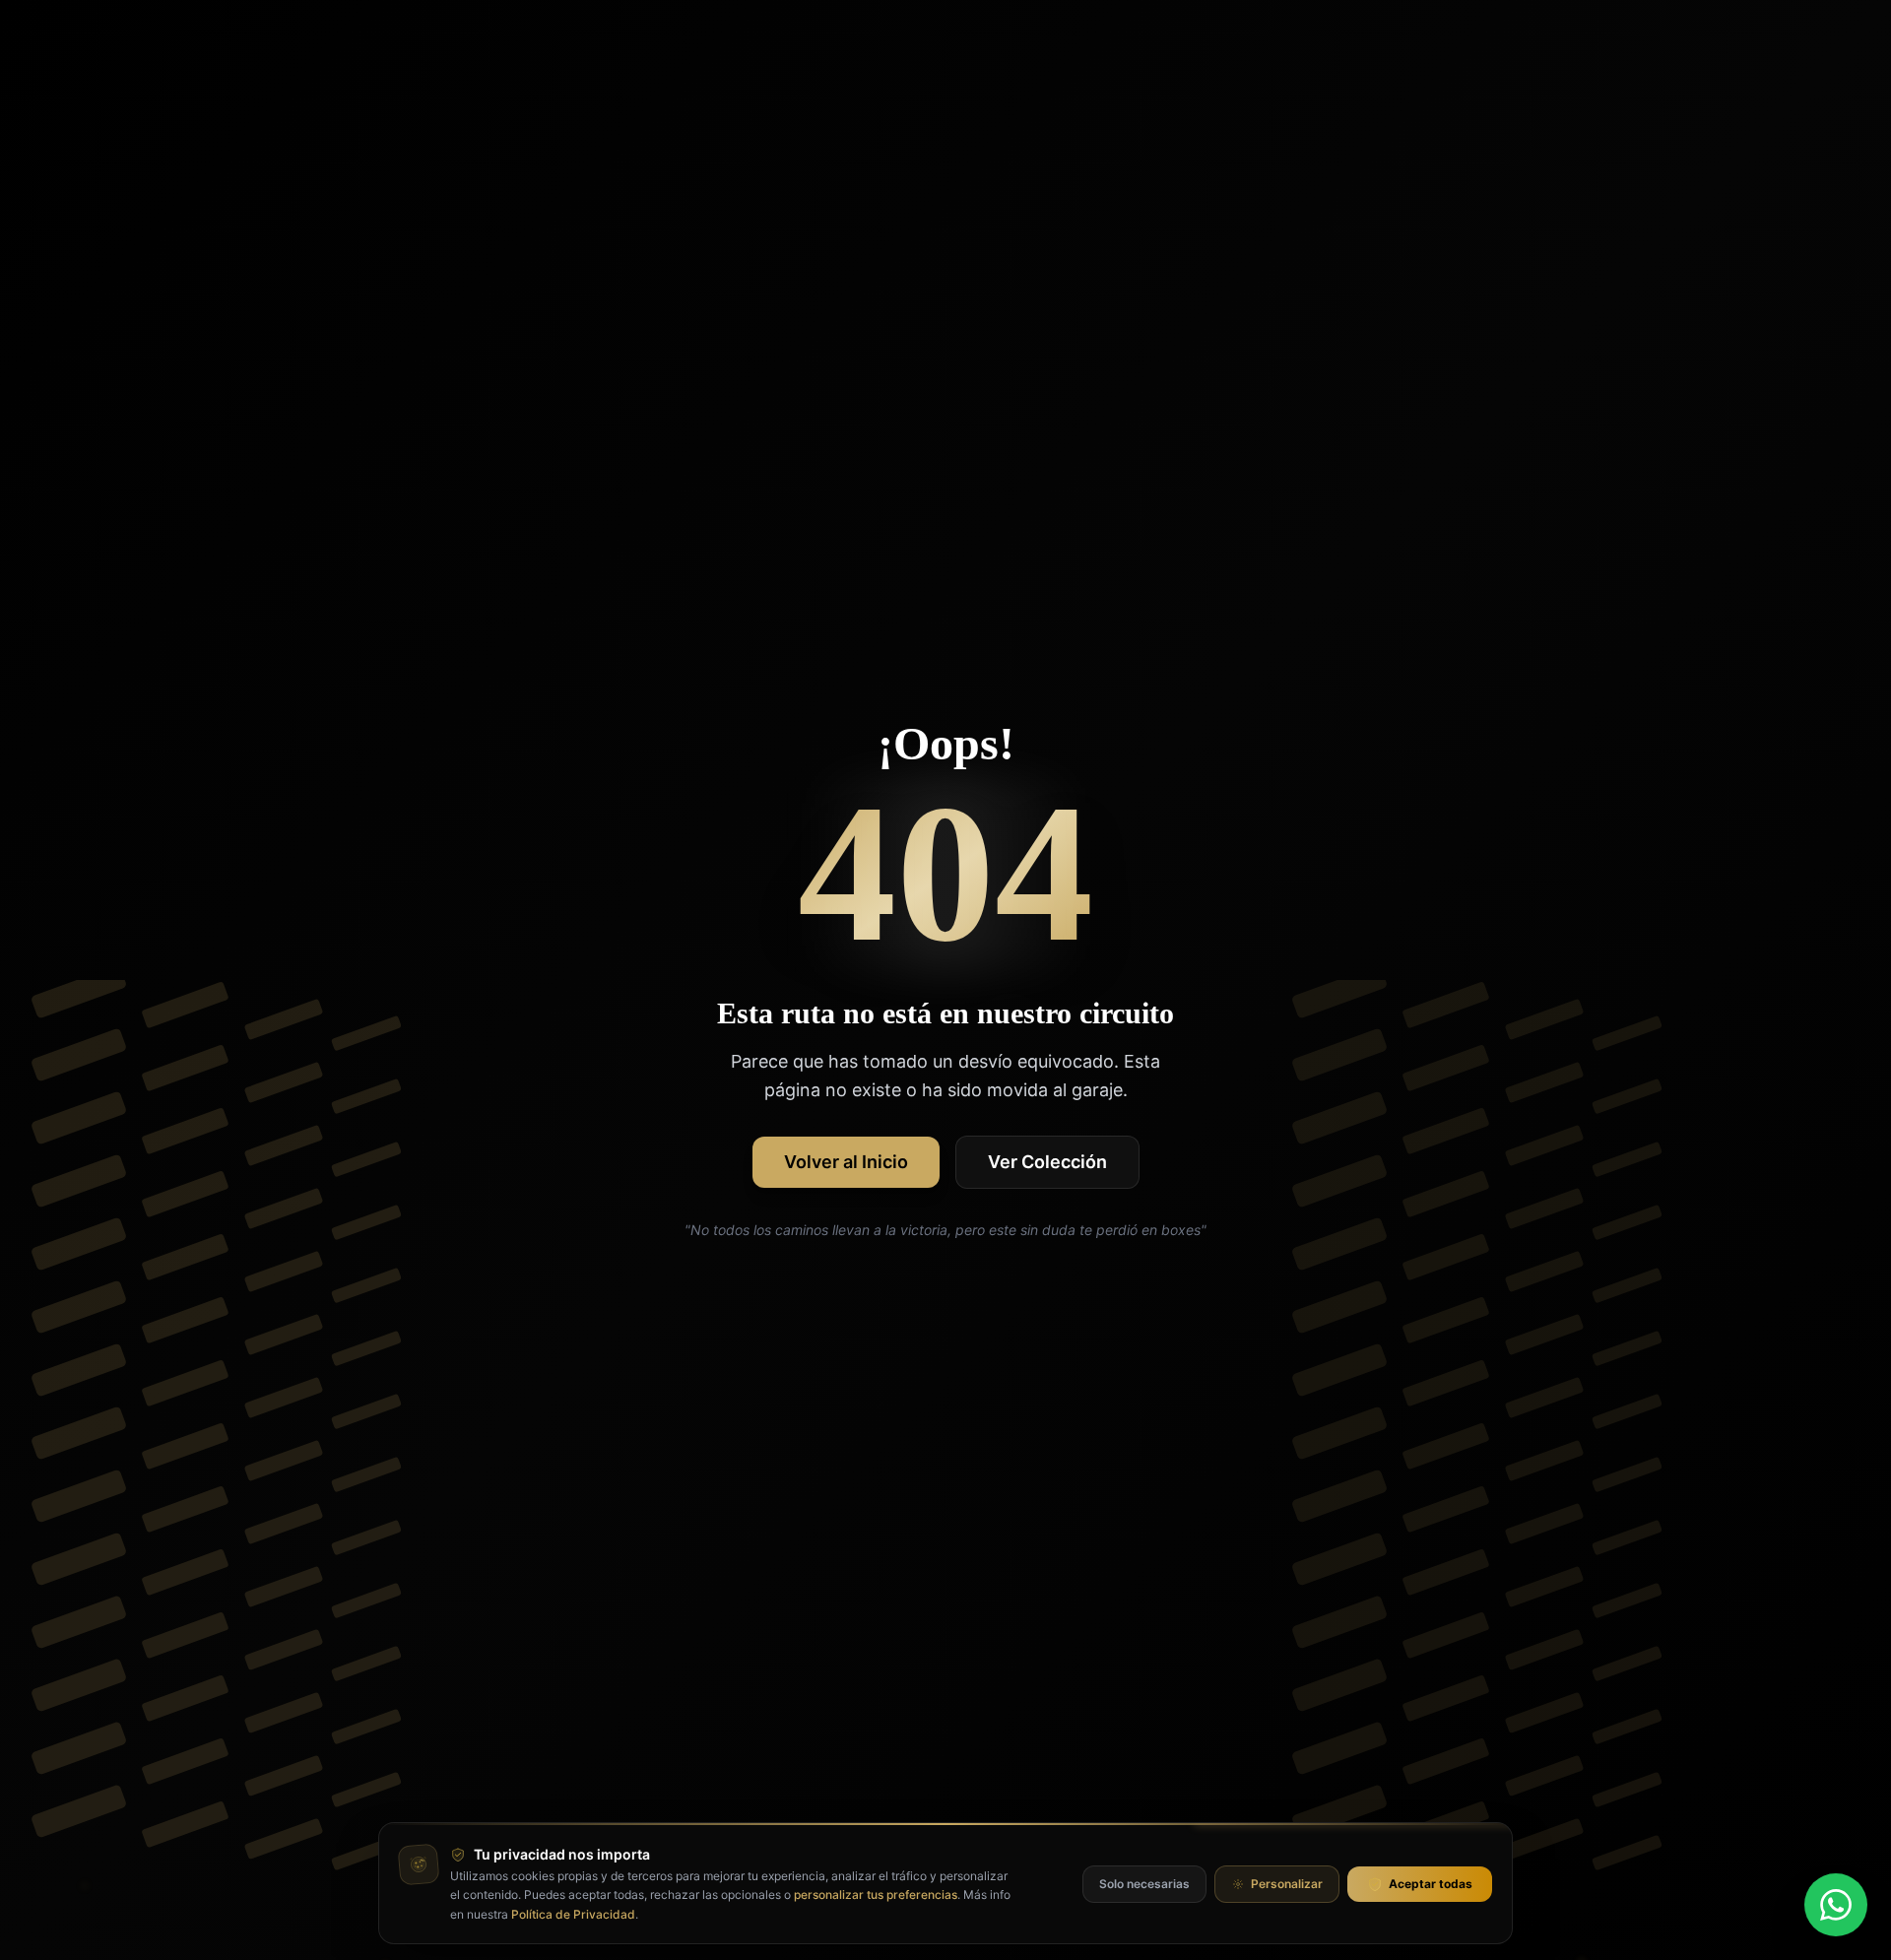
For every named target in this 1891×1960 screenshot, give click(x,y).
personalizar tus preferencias (876, 1895)
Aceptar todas (1431, 1884)
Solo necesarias (1144, 1884)
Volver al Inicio (846, 1162)
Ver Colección (1047, 1162)
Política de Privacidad (573, 1914)
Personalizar (1287, 1884)
